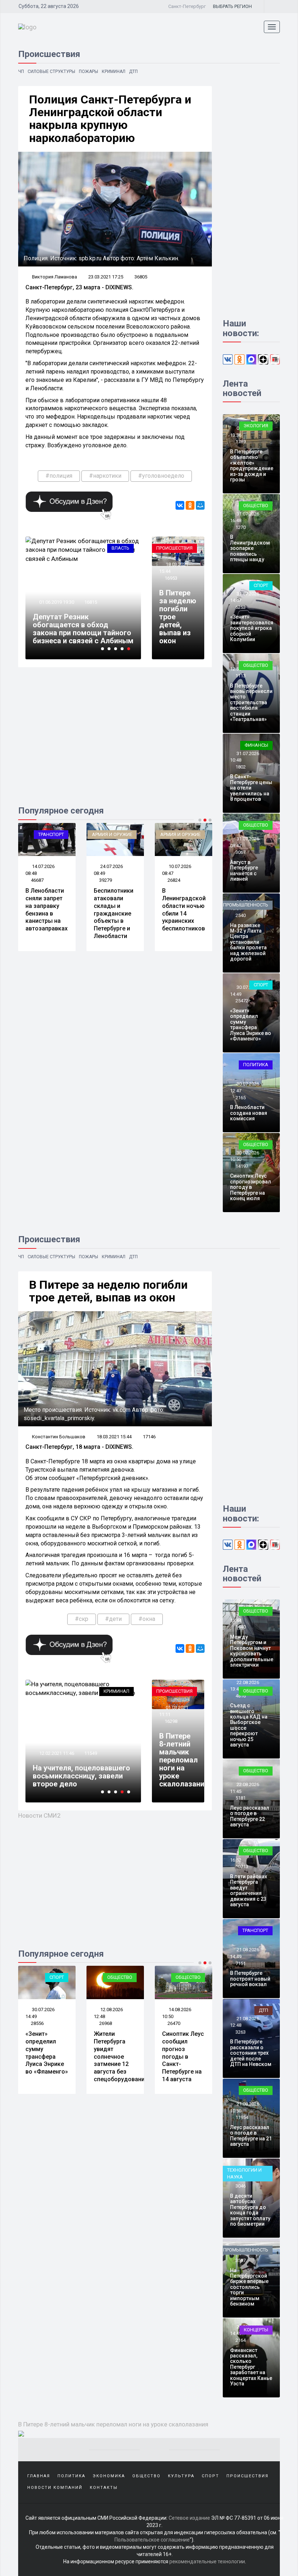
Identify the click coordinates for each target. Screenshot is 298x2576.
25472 (242, 1001)
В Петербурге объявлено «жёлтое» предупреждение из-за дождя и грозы (252, 466)
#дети (113, 1619)
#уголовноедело (161, 476)
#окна (147, 1619)
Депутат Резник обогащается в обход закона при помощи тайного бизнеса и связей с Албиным (83, 629)
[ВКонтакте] (180, 505)
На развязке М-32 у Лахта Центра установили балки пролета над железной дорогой (248, 942)
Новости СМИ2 (39, 1815)
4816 (241, 1696)
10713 (242, 1866)
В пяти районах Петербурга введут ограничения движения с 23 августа (249, 1890)
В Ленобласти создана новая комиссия (249, 1113)
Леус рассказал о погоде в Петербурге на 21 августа (251, 2136)
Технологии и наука (244, 2173)
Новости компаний (55, 2488)
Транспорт (51, 834)
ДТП (133, 72)
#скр (82, 1619)
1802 (241, 767)
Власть (120, 548)
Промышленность (246, 905)
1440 (241, 1627)
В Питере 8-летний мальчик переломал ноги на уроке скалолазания (184, 1760)
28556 (37, 2023)
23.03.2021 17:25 (106, 277)
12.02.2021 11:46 (56, 1753)
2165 (241, 1098)
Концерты (256, 2330)
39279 (106, 880)
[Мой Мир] (200, 505)
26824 (174, 880)
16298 (171, 1721)
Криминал (114, 72)
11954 (242, 2117)
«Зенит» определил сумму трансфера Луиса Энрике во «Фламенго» (251, 1025)
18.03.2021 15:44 (114, 1437)
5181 (241, 1798)
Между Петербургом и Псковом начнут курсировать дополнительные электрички (252, 1651)
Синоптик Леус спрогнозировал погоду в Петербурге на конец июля (251, 1187)
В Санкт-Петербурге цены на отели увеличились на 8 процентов (251, 788)
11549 (91, 1753)
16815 (91, 602)
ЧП (21, 72)
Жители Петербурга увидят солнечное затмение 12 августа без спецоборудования (121, 2057)
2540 (241, 915)
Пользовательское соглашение (152, 2540)
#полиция (59, 476)
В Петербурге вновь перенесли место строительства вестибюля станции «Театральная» (251, 702)
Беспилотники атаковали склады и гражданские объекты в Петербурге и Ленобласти (114, 913)
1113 (241, 676)
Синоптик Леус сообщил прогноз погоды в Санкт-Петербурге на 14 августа (183, 2057)
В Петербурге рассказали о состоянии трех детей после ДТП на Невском (251, 2053)
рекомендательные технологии (207, 2561)
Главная (39, 2476)
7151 (241, 1963)
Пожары (88, 72)
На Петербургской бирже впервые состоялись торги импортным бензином (249, 2287)
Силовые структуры (51, 72)
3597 (241, 2260)
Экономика (109, 2476)
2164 (241, 2340)
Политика (256, 1065)
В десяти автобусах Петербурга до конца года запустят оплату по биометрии (250, 2210)
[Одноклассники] (190, 505)
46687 (37, 880)
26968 (106, 2023)
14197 (242, 1166)
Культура (181, 2476)
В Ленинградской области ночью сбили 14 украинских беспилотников (184, 910)
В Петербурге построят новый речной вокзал (250, 1979)
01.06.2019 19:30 (56, 602)
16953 (171, 578)
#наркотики (105, 476)
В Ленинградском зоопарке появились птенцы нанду (250, 548)
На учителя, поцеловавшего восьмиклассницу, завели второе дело (81, 1776)
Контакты (104, 2488)
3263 (241, 2032)
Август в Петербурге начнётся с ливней (244, 871)
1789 (241, 442)
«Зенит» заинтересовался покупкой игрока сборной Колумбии (252, 628)
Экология (256, 426)
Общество (256, 506)
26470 (174, 2023)
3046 (241, 2186)
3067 (241, 852)
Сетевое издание (189, 2518)
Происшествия (174, 548)
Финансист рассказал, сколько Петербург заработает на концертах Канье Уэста (251, 2367)
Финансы (256, 745)
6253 (241, 607)
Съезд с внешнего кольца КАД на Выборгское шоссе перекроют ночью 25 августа (249, 1725)
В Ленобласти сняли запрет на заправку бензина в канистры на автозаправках (47, 910)
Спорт (261, 585)
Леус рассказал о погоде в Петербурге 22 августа (250, 1816)
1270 (241, 527)
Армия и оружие (112, 834)
